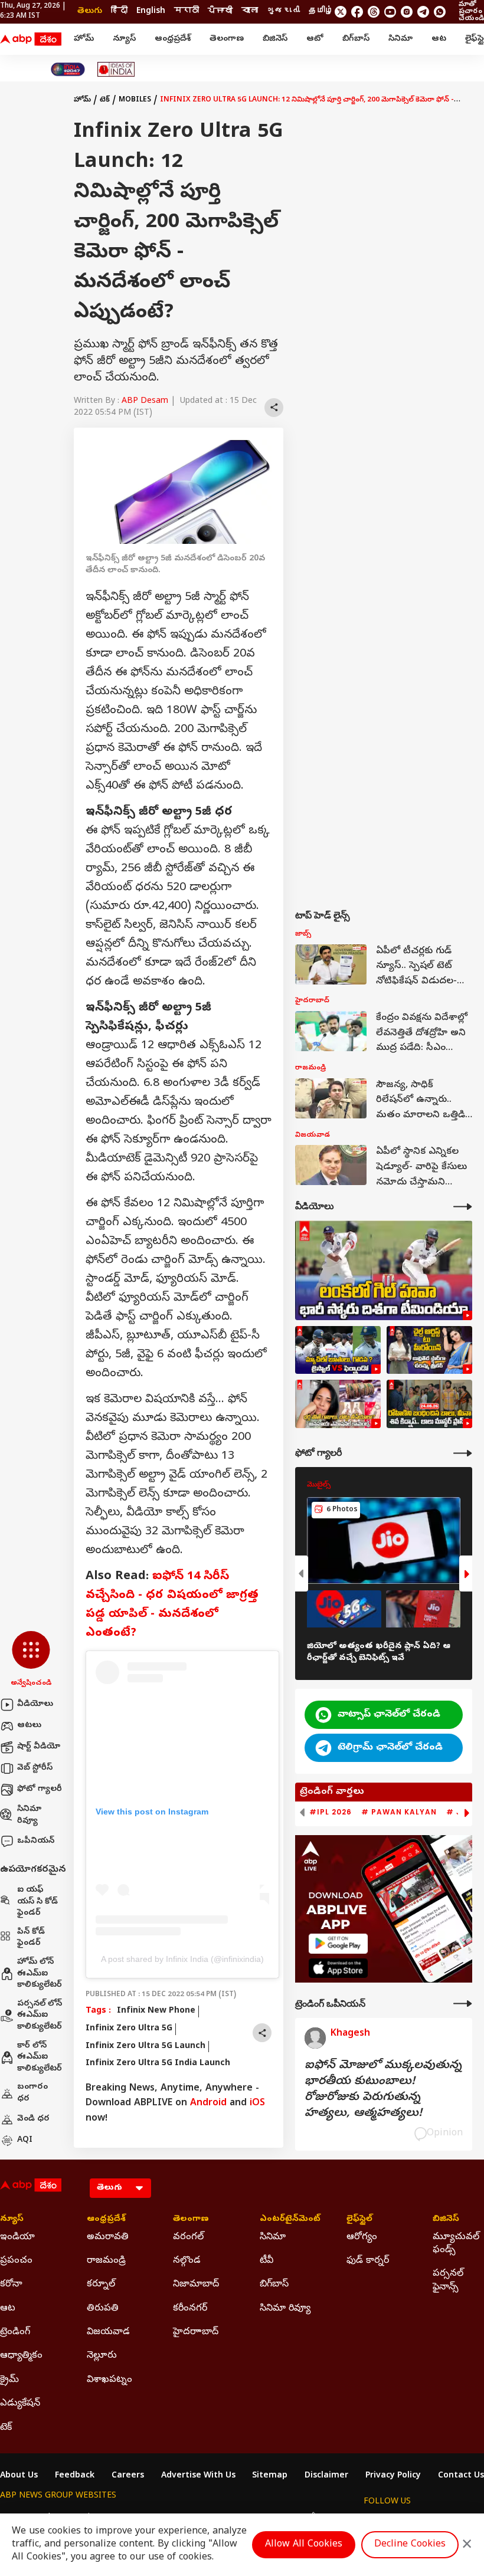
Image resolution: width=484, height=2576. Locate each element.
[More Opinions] (463, 2004)
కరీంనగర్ (190, 2309)
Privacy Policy (393, 2476)
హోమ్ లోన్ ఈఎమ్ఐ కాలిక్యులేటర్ (40, 1974)
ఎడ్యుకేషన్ (20, 2404)
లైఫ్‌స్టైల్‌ (359, 2220)
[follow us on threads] (374, 12)
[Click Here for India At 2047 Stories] (68, 69)
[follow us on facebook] (357, 12)
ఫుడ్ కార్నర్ (368, 2261)
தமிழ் (321, 12)
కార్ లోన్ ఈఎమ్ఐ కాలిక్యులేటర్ (40, 2057)
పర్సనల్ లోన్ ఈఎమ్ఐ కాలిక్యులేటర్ (40, 2016)
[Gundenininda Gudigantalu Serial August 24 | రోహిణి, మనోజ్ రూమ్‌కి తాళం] (429, 1404)
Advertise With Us (198, 2476)
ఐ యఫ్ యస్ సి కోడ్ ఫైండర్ (37, 1902)
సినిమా (400, 39)
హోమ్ (84, 39)
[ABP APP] (338, 1943)
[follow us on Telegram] (423, 12)
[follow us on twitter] (341, 12)
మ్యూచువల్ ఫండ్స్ (456, 2244)
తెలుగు (90, 12)
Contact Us (461, 2476)
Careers (128, 2476)
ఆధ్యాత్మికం (21, 2356)
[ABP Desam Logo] (31, 40)
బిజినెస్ (275, 39)
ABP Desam (145, 401)
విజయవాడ (108, 2332)
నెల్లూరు (102, 2356)
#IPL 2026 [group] (331, 1812)
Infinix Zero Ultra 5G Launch (145, 2047)
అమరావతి (108, 2237)
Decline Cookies (410, 2545)
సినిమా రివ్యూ (29, 1815)
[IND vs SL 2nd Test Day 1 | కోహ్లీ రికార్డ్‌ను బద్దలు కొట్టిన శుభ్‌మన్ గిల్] (384, 1270)
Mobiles (135, 100)
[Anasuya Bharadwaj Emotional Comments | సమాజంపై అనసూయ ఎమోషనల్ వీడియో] (338, 1404)
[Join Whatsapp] (440, 12)
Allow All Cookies (304, 2545)
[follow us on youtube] (390, 12)
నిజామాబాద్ (196, 2285)
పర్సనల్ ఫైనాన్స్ (448, 2280)
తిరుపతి (103, 2309)
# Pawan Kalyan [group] (399, 1812)
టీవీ (266, 2261)
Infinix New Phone (156, 2011)
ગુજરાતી (283, 12)
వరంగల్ (188, 2237)
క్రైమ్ (9, 2380)
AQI (25, 2140)
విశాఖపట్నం (109, 2380)
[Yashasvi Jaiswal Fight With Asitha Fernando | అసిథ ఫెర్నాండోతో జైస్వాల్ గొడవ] (338, 1350)
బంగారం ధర (32, 2093)
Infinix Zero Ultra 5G (129, 2029)
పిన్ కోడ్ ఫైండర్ (31, 1938)
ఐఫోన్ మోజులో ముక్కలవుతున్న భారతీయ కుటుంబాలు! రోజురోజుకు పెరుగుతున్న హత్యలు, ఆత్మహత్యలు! (383, 2090)
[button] (31, 1660)
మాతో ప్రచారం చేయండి (471, 12)
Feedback (75, 2476)
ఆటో (315, 39)
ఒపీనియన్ (36, 1841)
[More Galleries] (463, 1453)
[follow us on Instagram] (407, 12)
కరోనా (11, 2285)
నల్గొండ (187, 2261)
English (151, 12)
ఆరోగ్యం (362, 2237)
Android (208, 2104)
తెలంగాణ (227, 39)
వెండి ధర (33, 2119)
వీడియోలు (35, 1704)
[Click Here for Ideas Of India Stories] (116, 69)
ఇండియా (17, 2237)
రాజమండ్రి (106, 2261)
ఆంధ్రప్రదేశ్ (173, 39)
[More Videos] (463, 1207)
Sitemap (270, 2476)
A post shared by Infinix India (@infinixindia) (182, 1959)
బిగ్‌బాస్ (356, 39)
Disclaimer (326, 2476)
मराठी (187, 12)
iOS (257, 2104)
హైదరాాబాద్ (196, 2332)
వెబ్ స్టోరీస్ (35, 1768)
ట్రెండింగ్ (15, 2332)
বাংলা (250, 12)
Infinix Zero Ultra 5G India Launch (158, 2064)
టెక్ (105, 100)
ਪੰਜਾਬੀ (220, 12)
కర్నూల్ (101, 2285)
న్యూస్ (124, 39)
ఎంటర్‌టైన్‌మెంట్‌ (285, 2220)
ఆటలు (29, 1726)
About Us (19, 2476)
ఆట (439, 39)
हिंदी (119, 12)
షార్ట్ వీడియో (39, 1747)
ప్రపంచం (16, 2261)
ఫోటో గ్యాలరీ (40, 1789)
